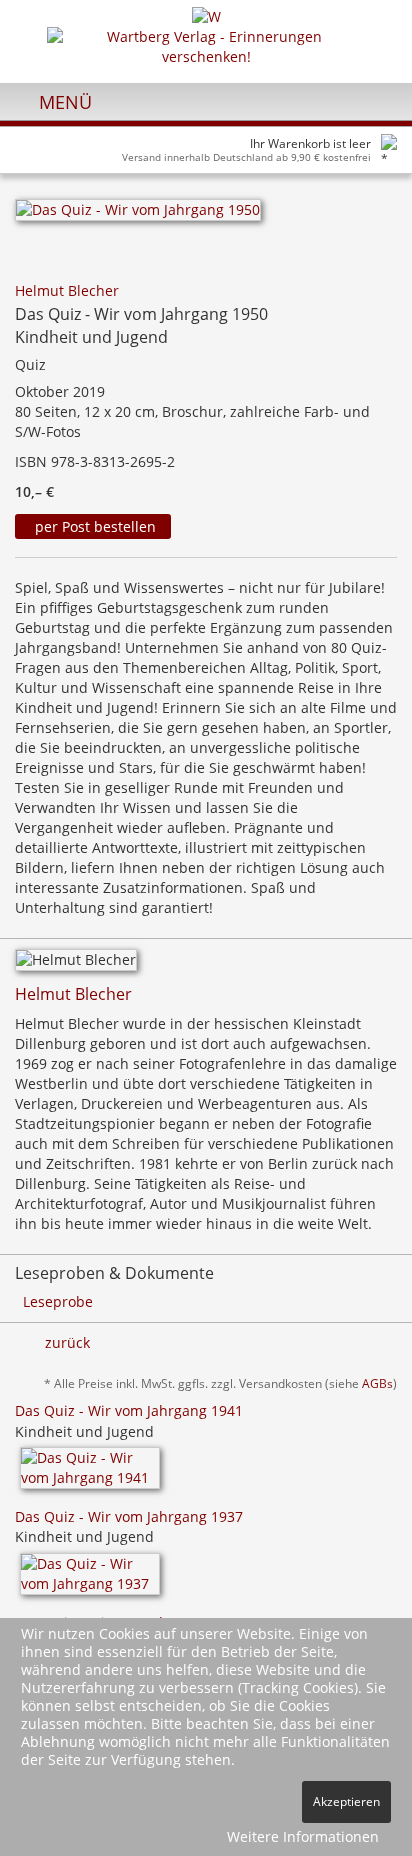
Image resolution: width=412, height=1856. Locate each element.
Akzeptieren (346, 1801)
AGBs (377, 1383)
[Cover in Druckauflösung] (386, 262)
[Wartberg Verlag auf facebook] (377, 101)
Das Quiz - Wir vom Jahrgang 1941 (129, 1410)
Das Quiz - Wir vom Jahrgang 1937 (129, 1516)
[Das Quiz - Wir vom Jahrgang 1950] (138, 216)
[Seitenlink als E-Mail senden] (363, 262)
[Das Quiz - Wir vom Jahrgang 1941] (90, 1474)
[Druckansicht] (340, 262)
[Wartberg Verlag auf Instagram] (343, 101)
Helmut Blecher (67, 290)
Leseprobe (58, 1301)
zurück (67, 1342)
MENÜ (63, 102)
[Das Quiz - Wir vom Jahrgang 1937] (90, 1580)
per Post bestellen (93, 526)
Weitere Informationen (303, 1836)
